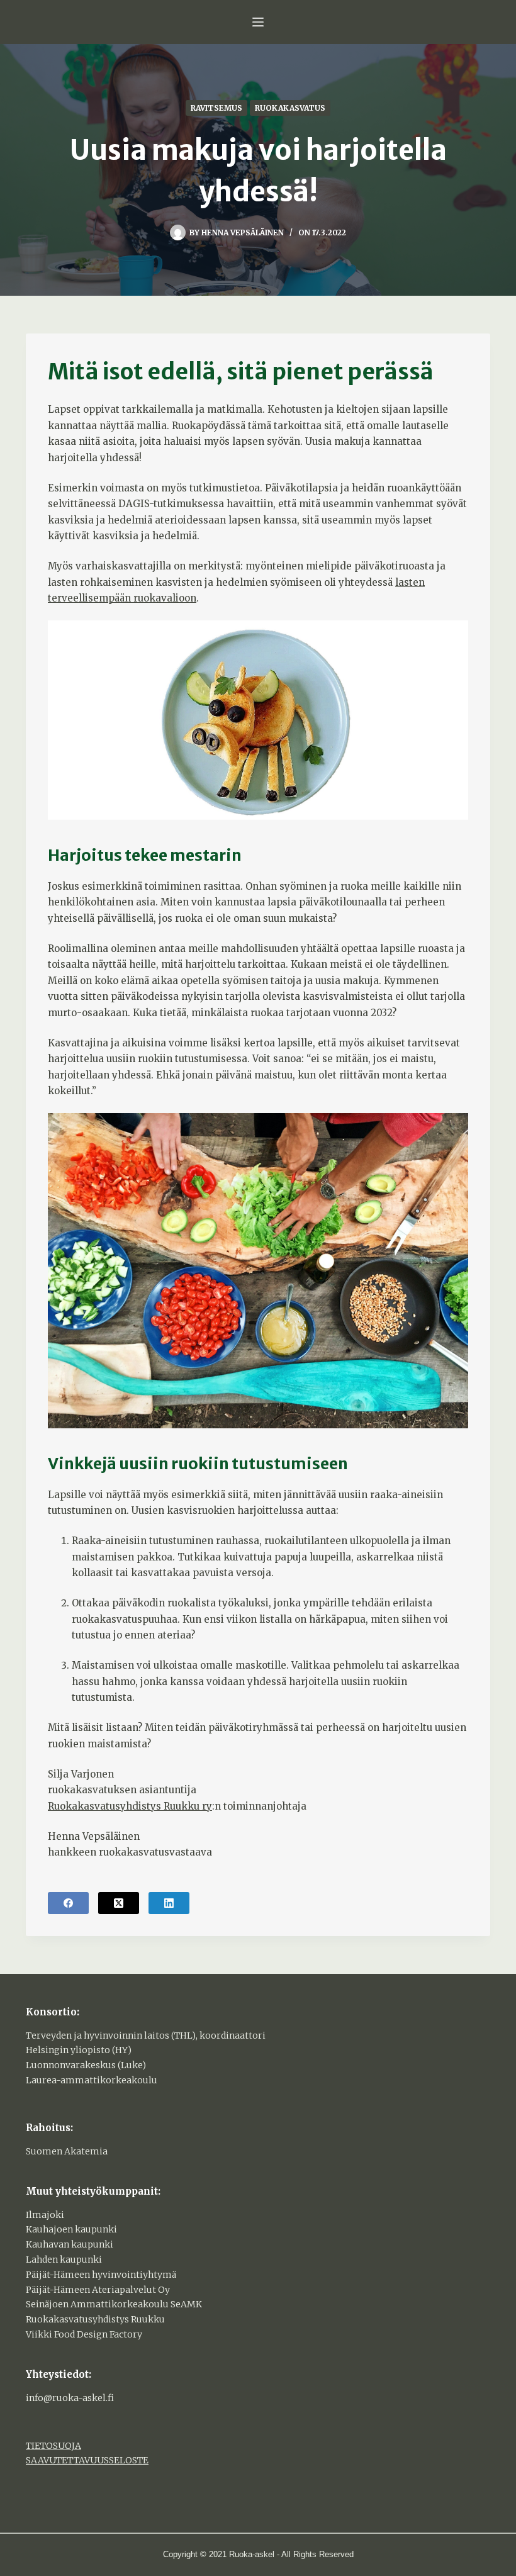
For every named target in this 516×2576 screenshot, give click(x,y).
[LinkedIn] (169, 1903)
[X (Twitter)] (119, 1903)
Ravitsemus (216, 108)
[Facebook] (68, 1903)
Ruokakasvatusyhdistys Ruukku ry (130, 1806)
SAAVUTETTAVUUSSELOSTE (87, 2460)
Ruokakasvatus (290, 108)
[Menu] (258, 22)
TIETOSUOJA (53, 2446)
